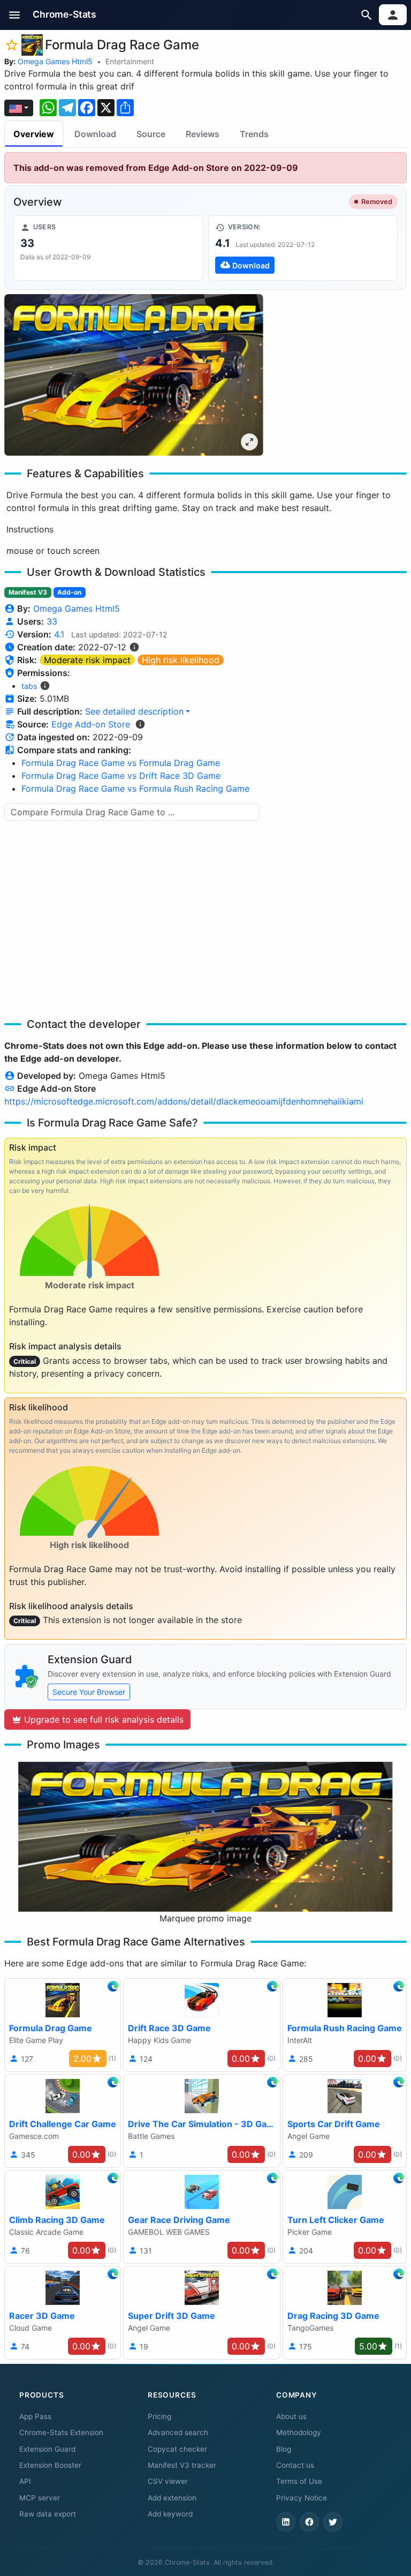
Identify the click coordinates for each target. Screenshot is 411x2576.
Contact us (295, 2465)
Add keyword (170, 2514)
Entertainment (130, 61)
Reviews (203, 134)
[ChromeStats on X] (333, 2522)
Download (95, 134)
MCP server (40, 2498)
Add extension (172, 2498)
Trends (254, 134)
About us (291, 2416)
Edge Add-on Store (91, 724)
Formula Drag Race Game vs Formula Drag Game (121, 763)
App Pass (35, 2416)
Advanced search (178, 2432)
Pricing (159, 2416)
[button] (15, 15)
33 (52, 621)
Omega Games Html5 (55, 61)
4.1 (59, 634)
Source (151, 134)
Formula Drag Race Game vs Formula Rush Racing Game (135, 788)
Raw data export (48, 2514)
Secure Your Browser (89, 1692)
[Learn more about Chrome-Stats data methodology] (140, 724)
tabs (29, 686)
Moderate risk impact (87, 660)
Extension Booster (50, 2465)
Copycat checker (177, 2449)
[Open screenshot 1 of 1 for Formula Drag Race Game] (134, 375)
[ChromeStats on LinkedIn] (286, 2522)
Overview (34, 134)
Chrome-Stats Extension (61, 2432)
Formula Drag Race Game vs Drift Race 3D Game (121, 776)
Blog (284, 2449)
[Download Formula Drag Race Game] (303, 248)
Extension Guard (47, 2449)
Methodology (299, 2432)
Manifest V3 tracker (182, 2465)
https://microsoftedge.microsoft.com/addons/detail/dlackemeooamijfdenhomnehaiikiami (184, 1101)
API (25, 2481)
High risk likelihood (181, 660)
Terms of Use (299, 2481)
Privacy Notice (302, 2498)
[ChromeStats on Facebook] (309, 2522)
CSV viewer (168, 2481)
